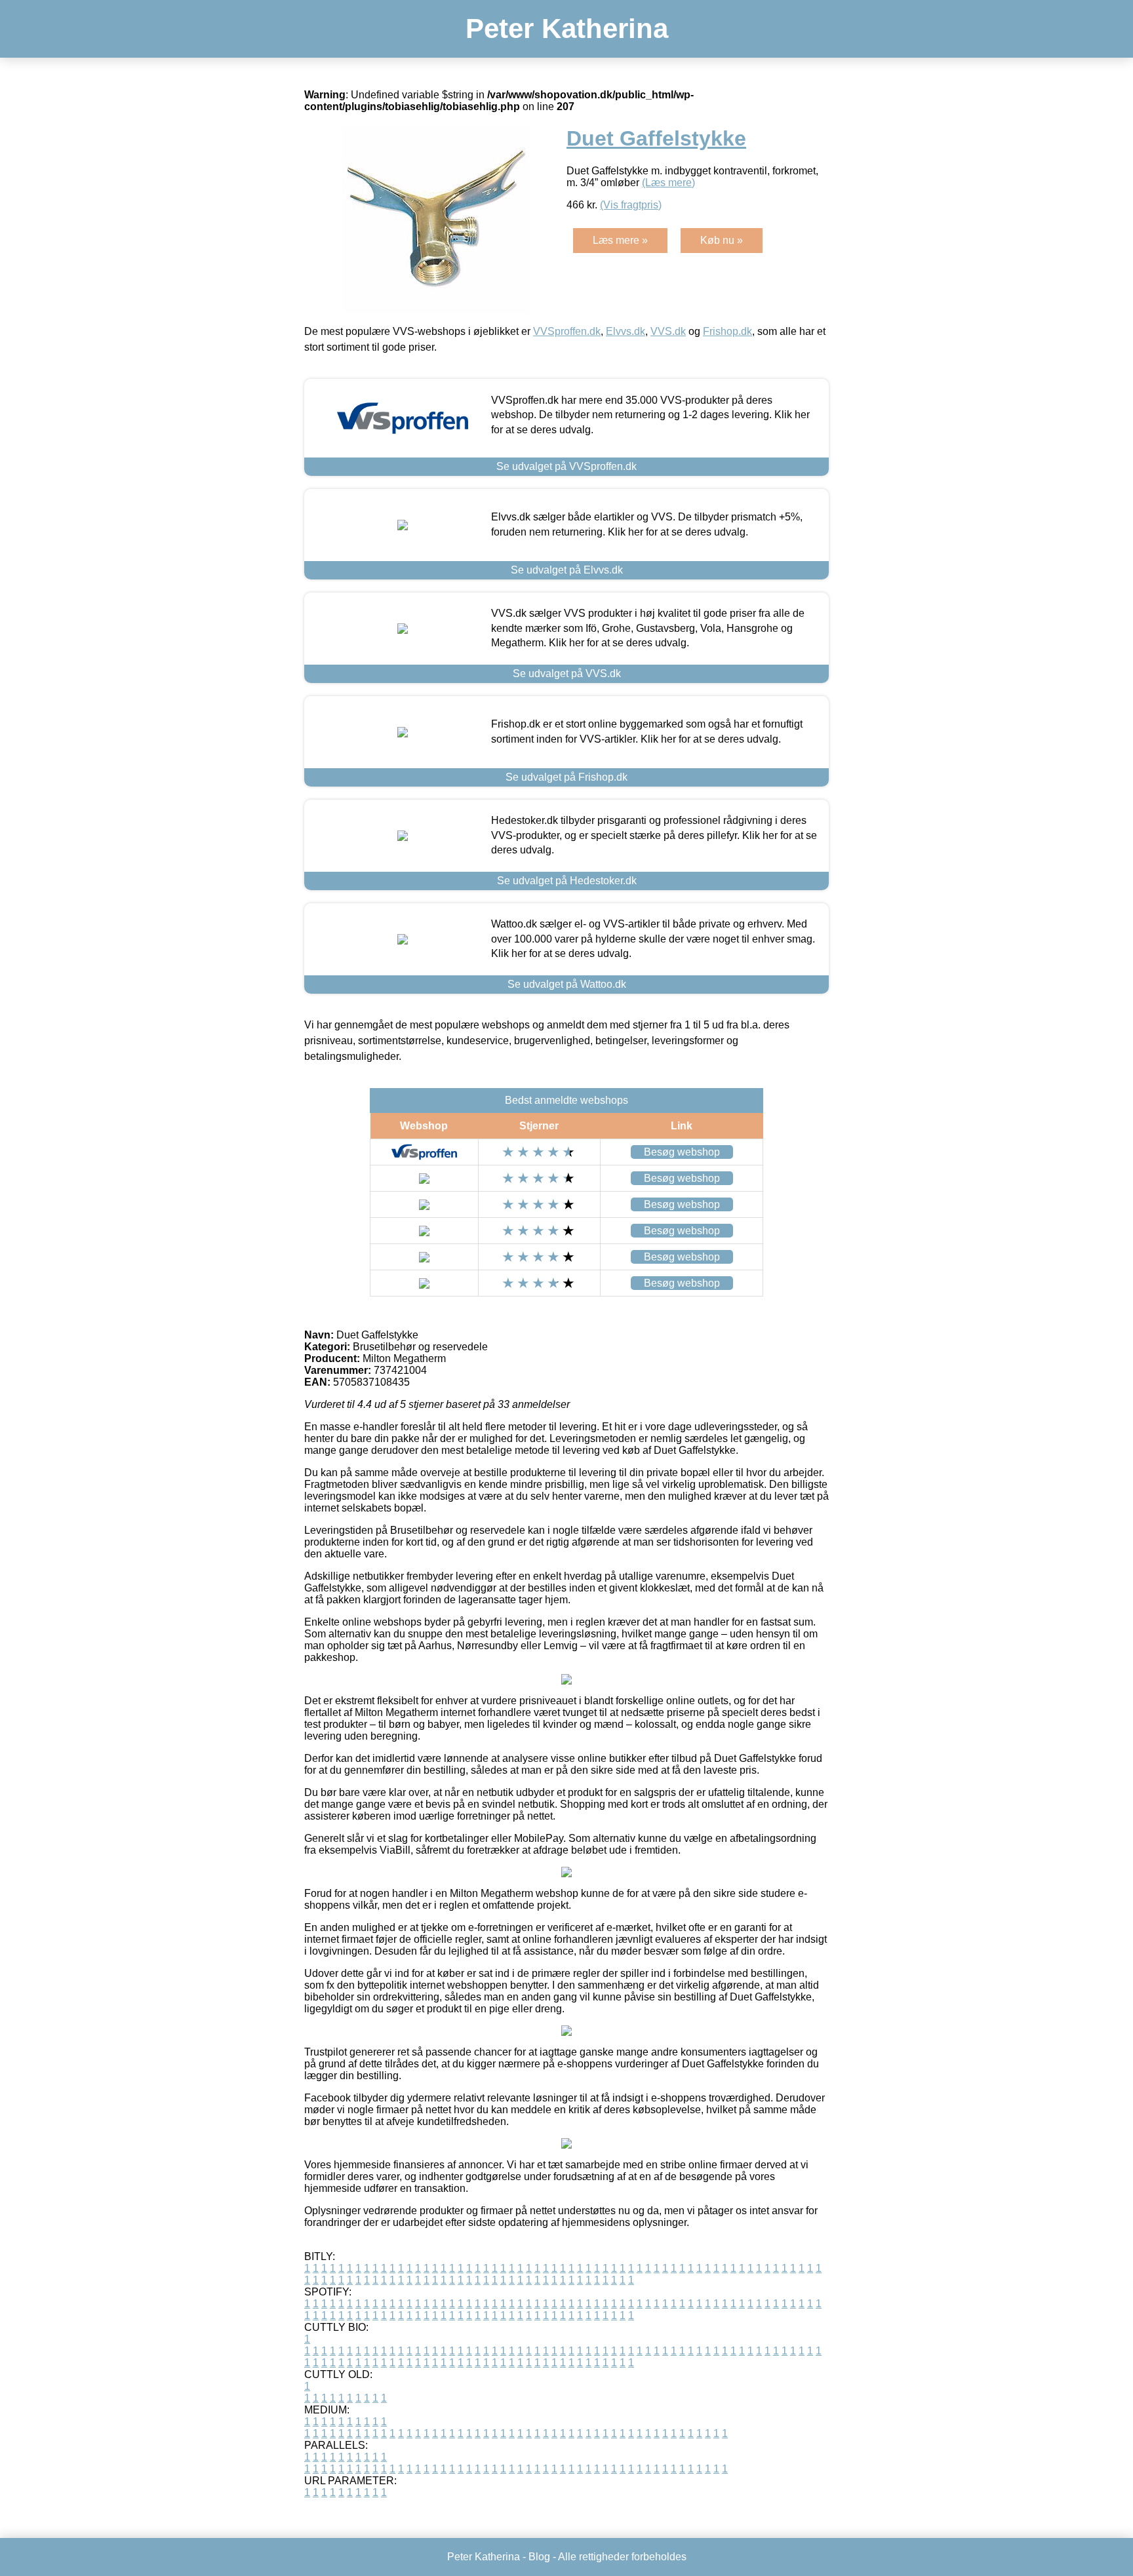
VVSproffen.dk (567, 331)
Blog (539, 2557)
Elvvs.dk (626, 331)
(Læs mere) (668, 183)
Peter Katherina (567, 29)
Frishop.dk (727, 331)
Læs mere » (620, 240)
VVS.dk (668, 331)
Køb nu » (722, 240)
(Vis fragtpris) (631, 205)
